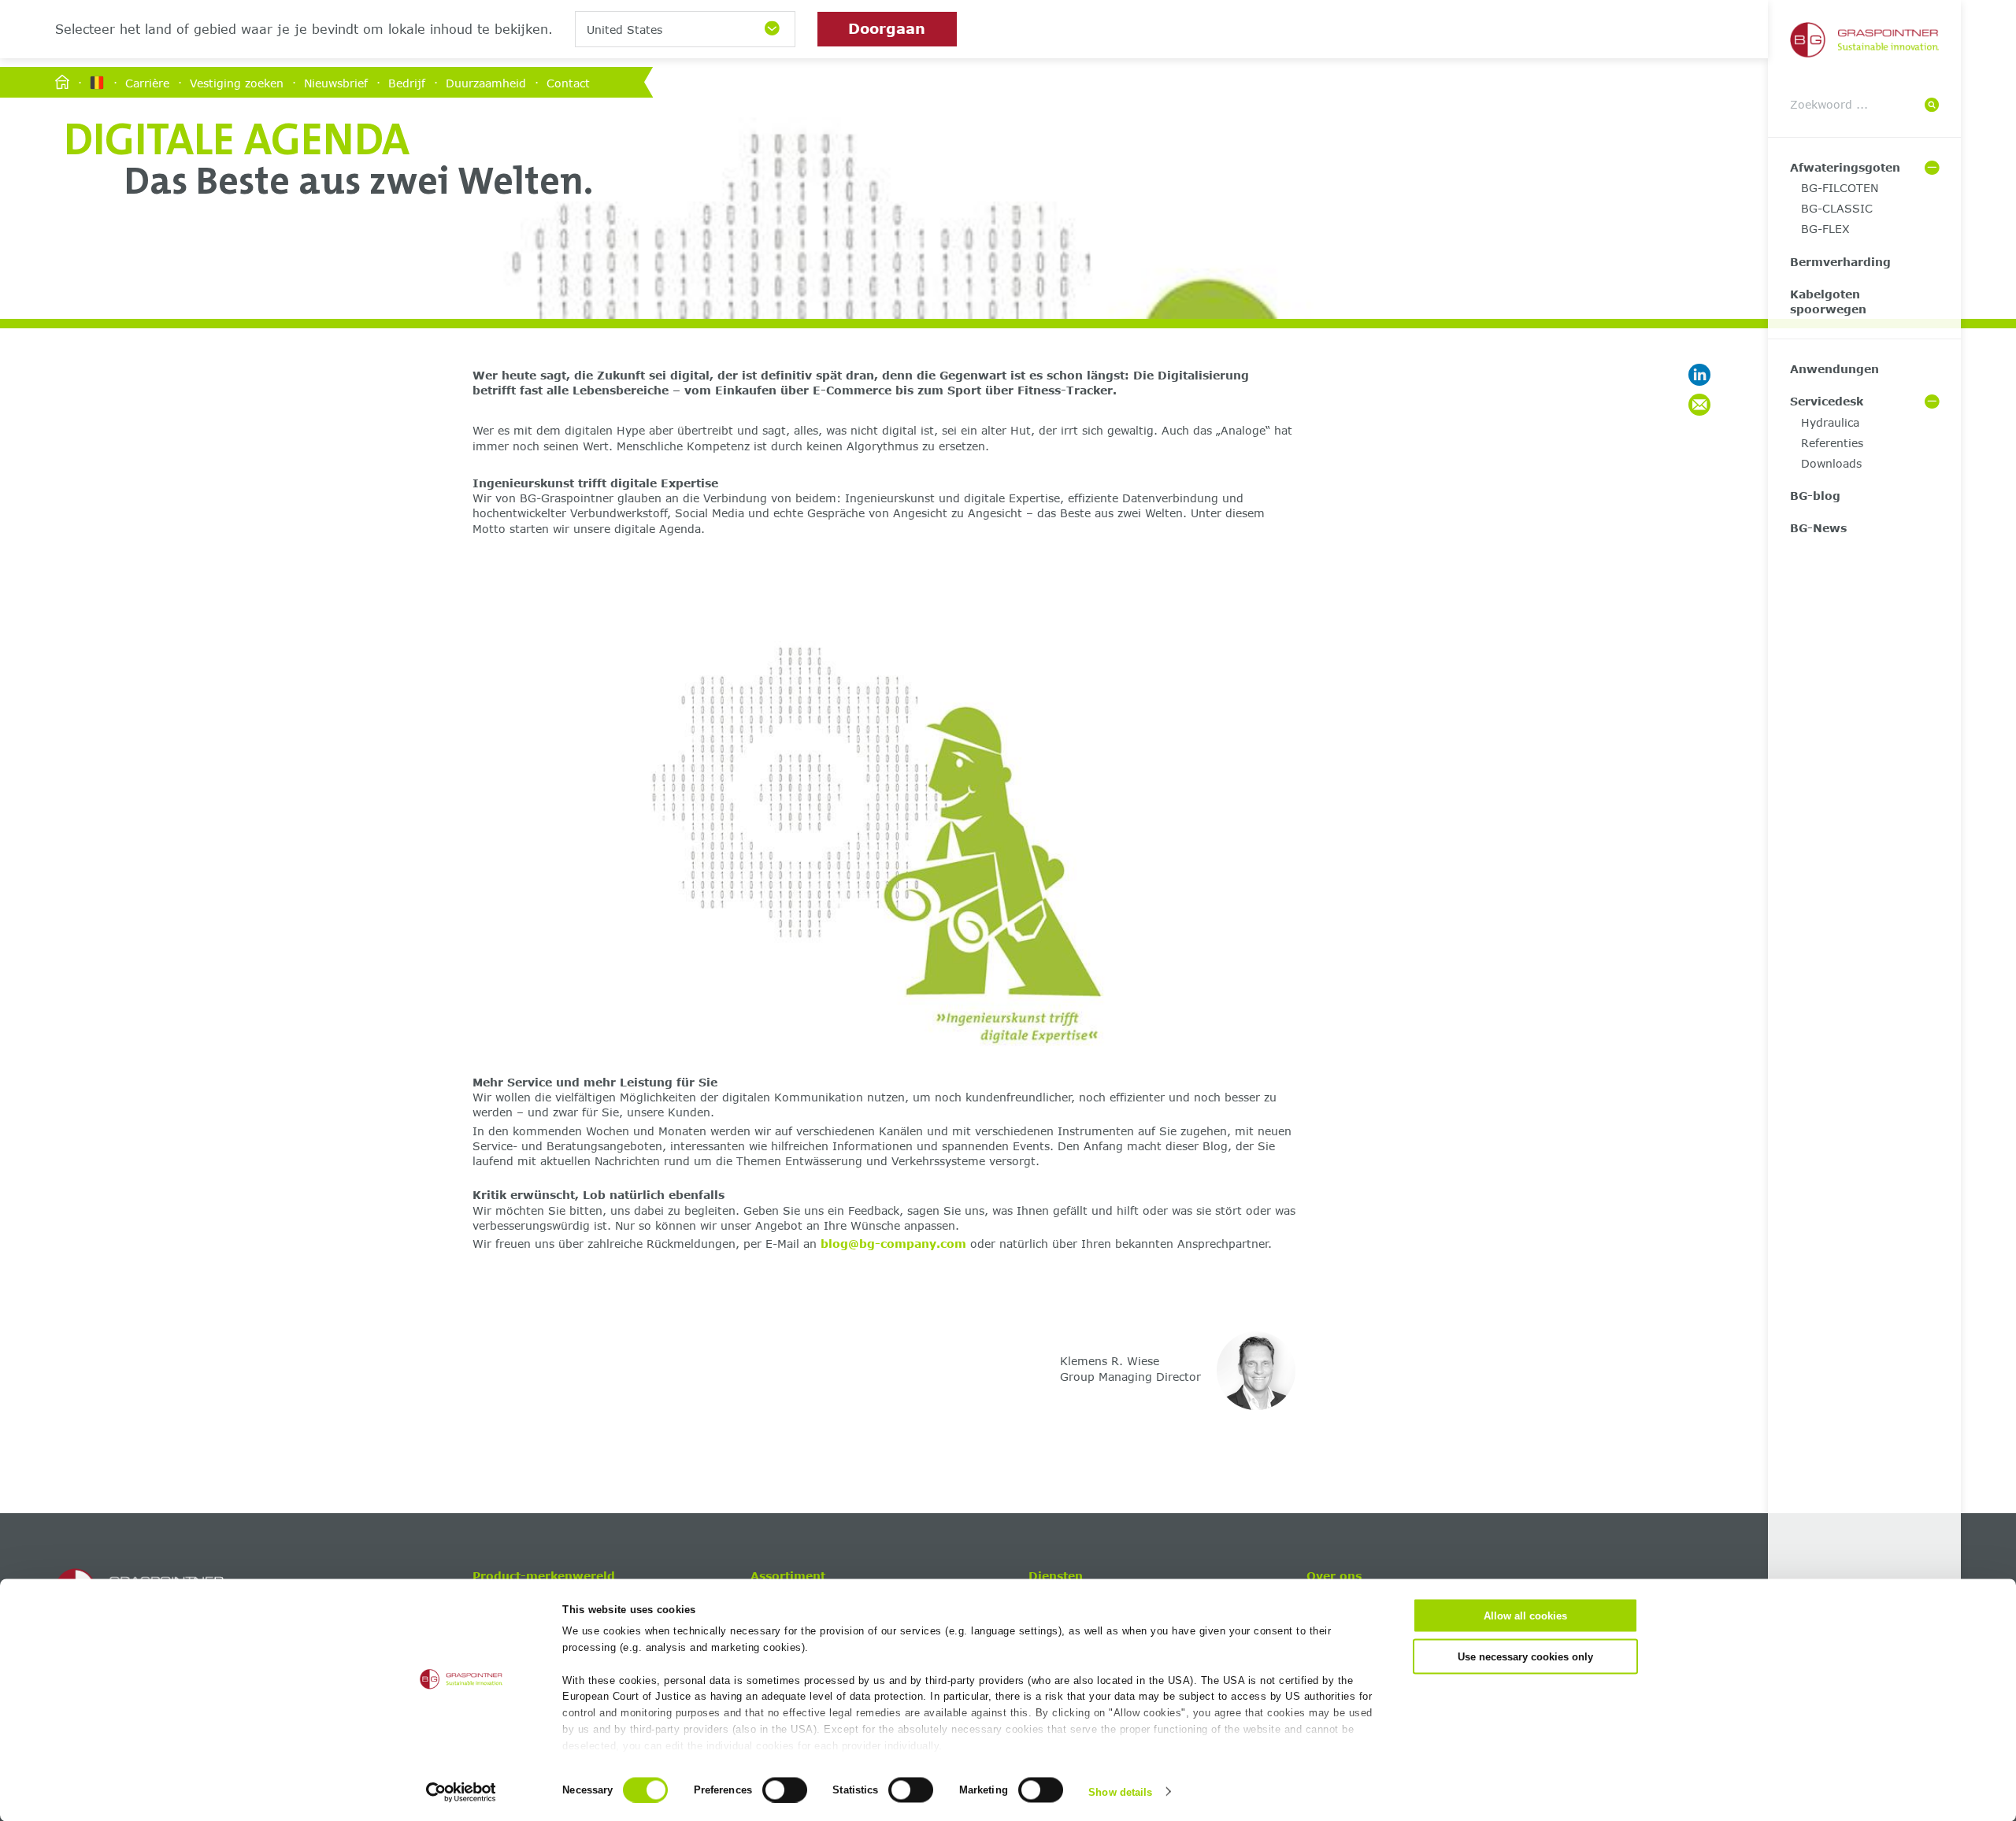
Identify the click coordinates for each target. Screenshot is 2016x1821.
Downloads (1831, 463)
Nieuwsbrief (336, 82)
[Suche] (1932, 105)
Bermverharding (1840, 262)
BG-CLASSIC (1837, 208)
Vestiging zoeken (237, 82)
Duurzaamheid (486, 82)
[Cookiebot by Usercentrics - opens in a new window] (461, 1792)
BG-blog (1815, 496)
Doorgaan (887, 28)
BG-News (1818, 528)
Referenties (1832, 443)
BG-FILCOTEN (1840, 188)
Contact (568, 82)
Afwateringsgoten (1845, 167)
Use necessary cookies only (1525, 1656)
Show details (1120, 1791)
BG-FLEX (1825, 229)
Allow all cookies (1525, 1616)
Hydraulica (1830, 422)
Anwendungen (1834, 369)
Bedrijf (407, 82)
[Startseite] (62, 83)
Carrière (147, 82)
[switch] (785, 1790)
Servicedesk (1827, 401)
